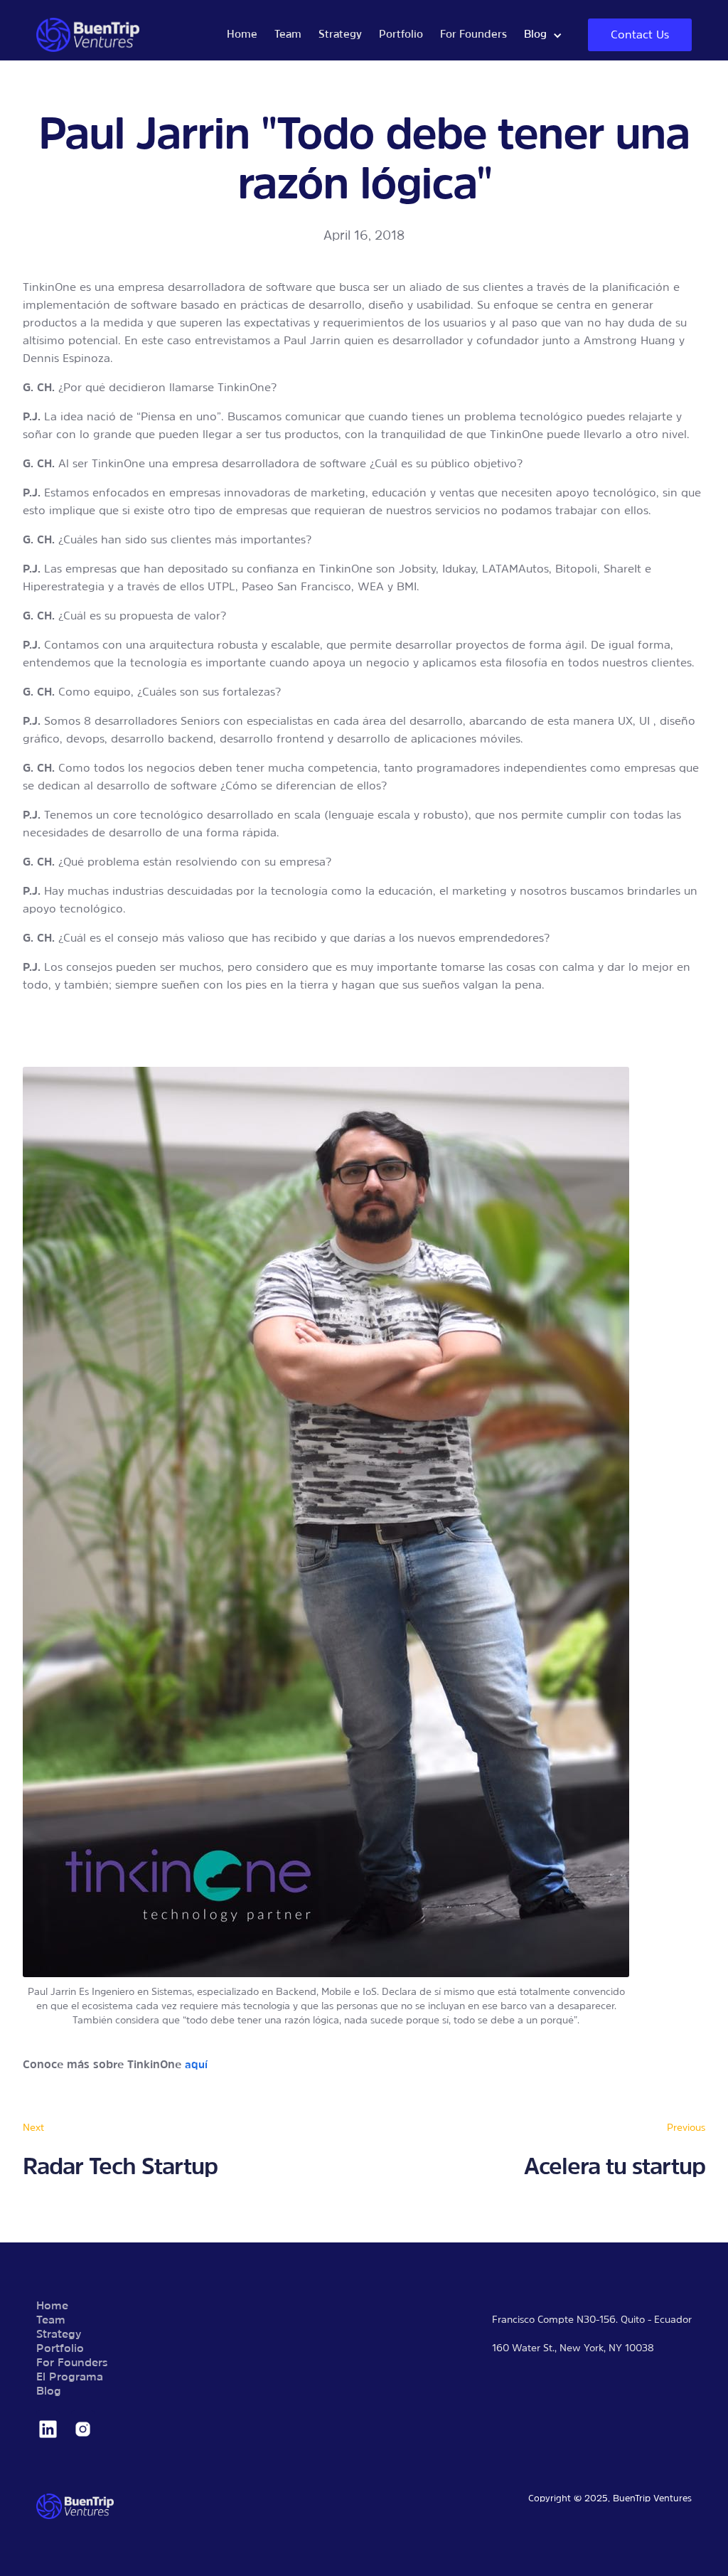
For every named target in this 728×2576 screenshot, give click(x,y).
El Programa (70, 2378)
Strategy (340, 35)
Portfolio (401, 35)
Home (242, 35)
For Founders (473, 35)
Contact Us (640, 36)
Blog (49, 2392)
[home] (127, 35)
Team (288, 35)
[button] (543, 35)
